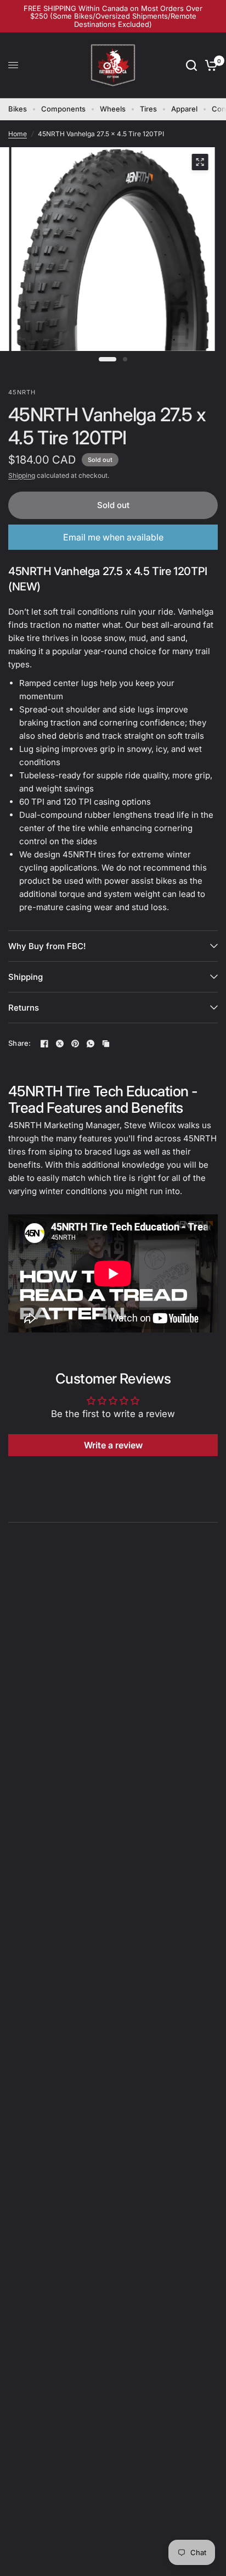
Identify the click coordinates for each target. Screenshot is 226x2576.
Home (18, 134)
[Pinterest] (75, 1044)
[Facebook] (44, 1044)
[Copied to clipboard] (106, 1044)
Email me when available (113, 537)
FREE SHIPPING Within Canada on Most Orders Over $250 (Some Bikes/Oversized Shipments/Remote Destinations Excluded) (113, 16)
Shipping (22, 475)
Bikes (18, 109)
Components (63, 109)
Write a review (113, 1445)
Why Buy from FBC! (47, 946)
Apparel (184, 109)
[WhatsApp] (91, 1044)
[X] (60, 1044)
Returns (24, 1008)
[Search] (191, 65)
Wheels (113, 109)
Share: (20, 1043)
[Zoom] (200, 162)
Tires (148, 109)
